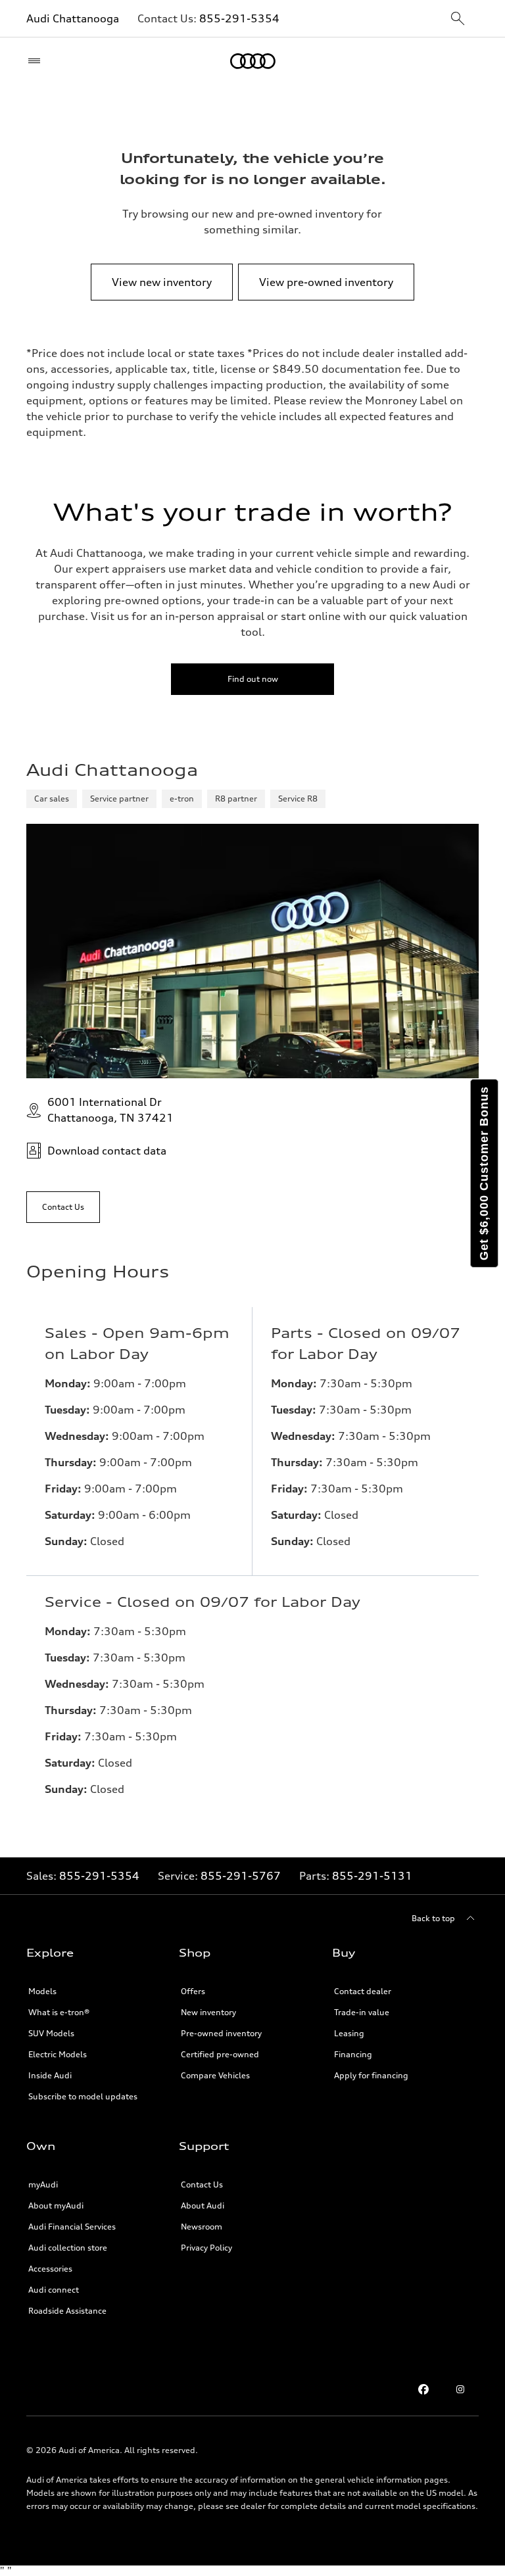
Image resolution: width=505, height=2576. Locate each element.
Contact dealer (363, 1991)
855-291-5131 (372, 1876)
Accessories (50, 2269)
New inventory (208, 2012)
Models (42, 1991)
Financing (353, 2054)
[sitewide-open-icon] (458, 19)
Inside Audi (50, 2075)
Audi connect (54, 2290)
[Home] (253, 61)
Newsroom (202, 2227)
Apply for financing (371, 2075)
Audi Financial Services (72, 2227)
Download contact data (107, 1151)
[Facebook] (423, 2389)
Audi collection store (68, 2248)
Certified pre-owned (220, 2054)
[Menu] (37, 61)
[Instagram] (460, 2389)
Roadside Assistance (67, 2311)
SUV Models (51, 2033)
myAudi (43, 2184)
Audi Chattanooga (73, 18)
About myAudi (56, 2206)
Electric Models (58, 2054)
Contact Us (202, 2184)
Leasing (349, 2033)
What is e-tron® (59, 2012)
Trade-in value (362, 2012)
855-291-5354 (239, 18)
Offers (193, 1991)
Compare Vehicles (215, 2075)
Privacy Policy (206, 2248)
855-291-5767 (241, 1876)
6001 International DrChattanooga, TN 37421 (110, 1110)
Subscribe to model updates (83, 2096)
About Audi (203, 2206)
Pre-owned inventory (221, 2033)
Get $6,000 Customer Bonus (484, 1173)
